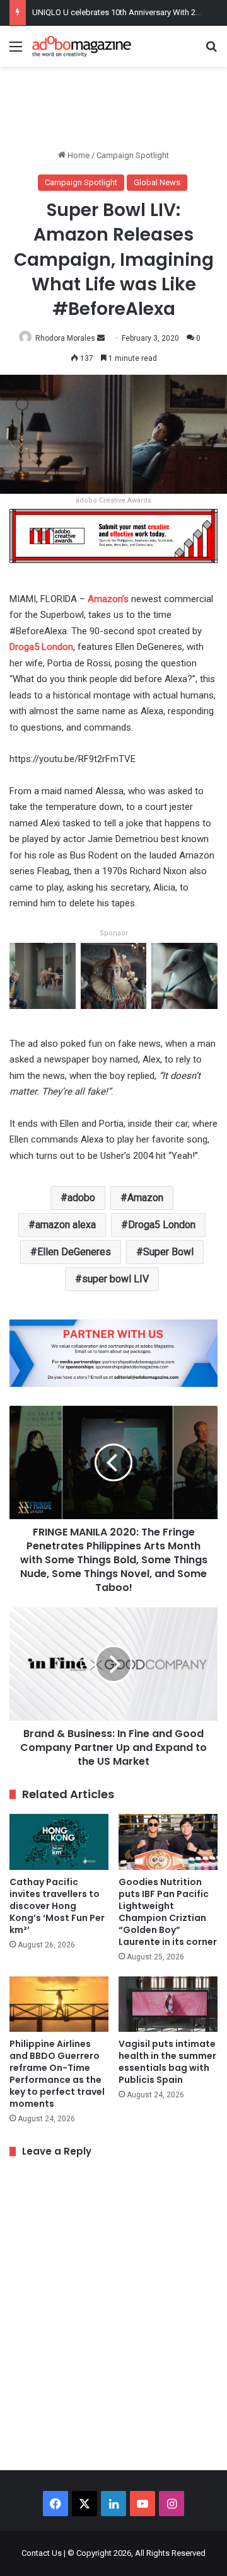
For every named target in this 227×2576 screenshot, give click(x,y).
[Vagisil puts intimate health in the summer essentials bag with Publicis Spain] (168, 2004)
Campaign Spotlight (133, 155)
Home (78, 155)
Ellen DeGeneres (74, 1252)
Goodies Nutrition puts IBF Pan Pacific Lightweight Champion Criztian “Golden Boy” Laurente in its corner (168, 1912)
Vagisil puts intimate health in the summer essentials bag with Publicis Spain (167, 2062)
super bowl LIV (115, 1279)
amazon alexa (66, 1225)
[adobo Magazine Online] (82, 46)
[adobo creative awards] (113, 535)
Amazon (145, 1198)
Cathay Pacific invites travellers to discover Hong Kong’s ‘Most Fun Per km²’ (57, 1906)
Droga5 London (162, 1225)
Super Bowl (168, 1252)
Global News (157, 182)
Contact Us (42, 2553)
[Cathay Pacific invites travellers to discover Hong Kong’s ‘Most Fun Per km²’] (59, 1842)
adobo (81, 1198)
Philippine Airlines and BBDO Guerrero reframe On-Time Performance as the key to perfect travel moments (57, 2074)
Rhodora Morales (65, 338)
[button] (43, 981)
